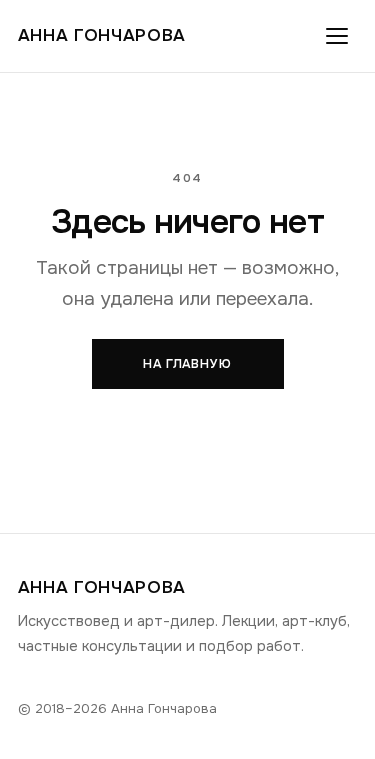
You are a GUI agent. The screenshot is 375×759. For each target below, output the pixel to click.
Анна (102, 35)
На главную (188, 364)
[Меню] (337, 36)
